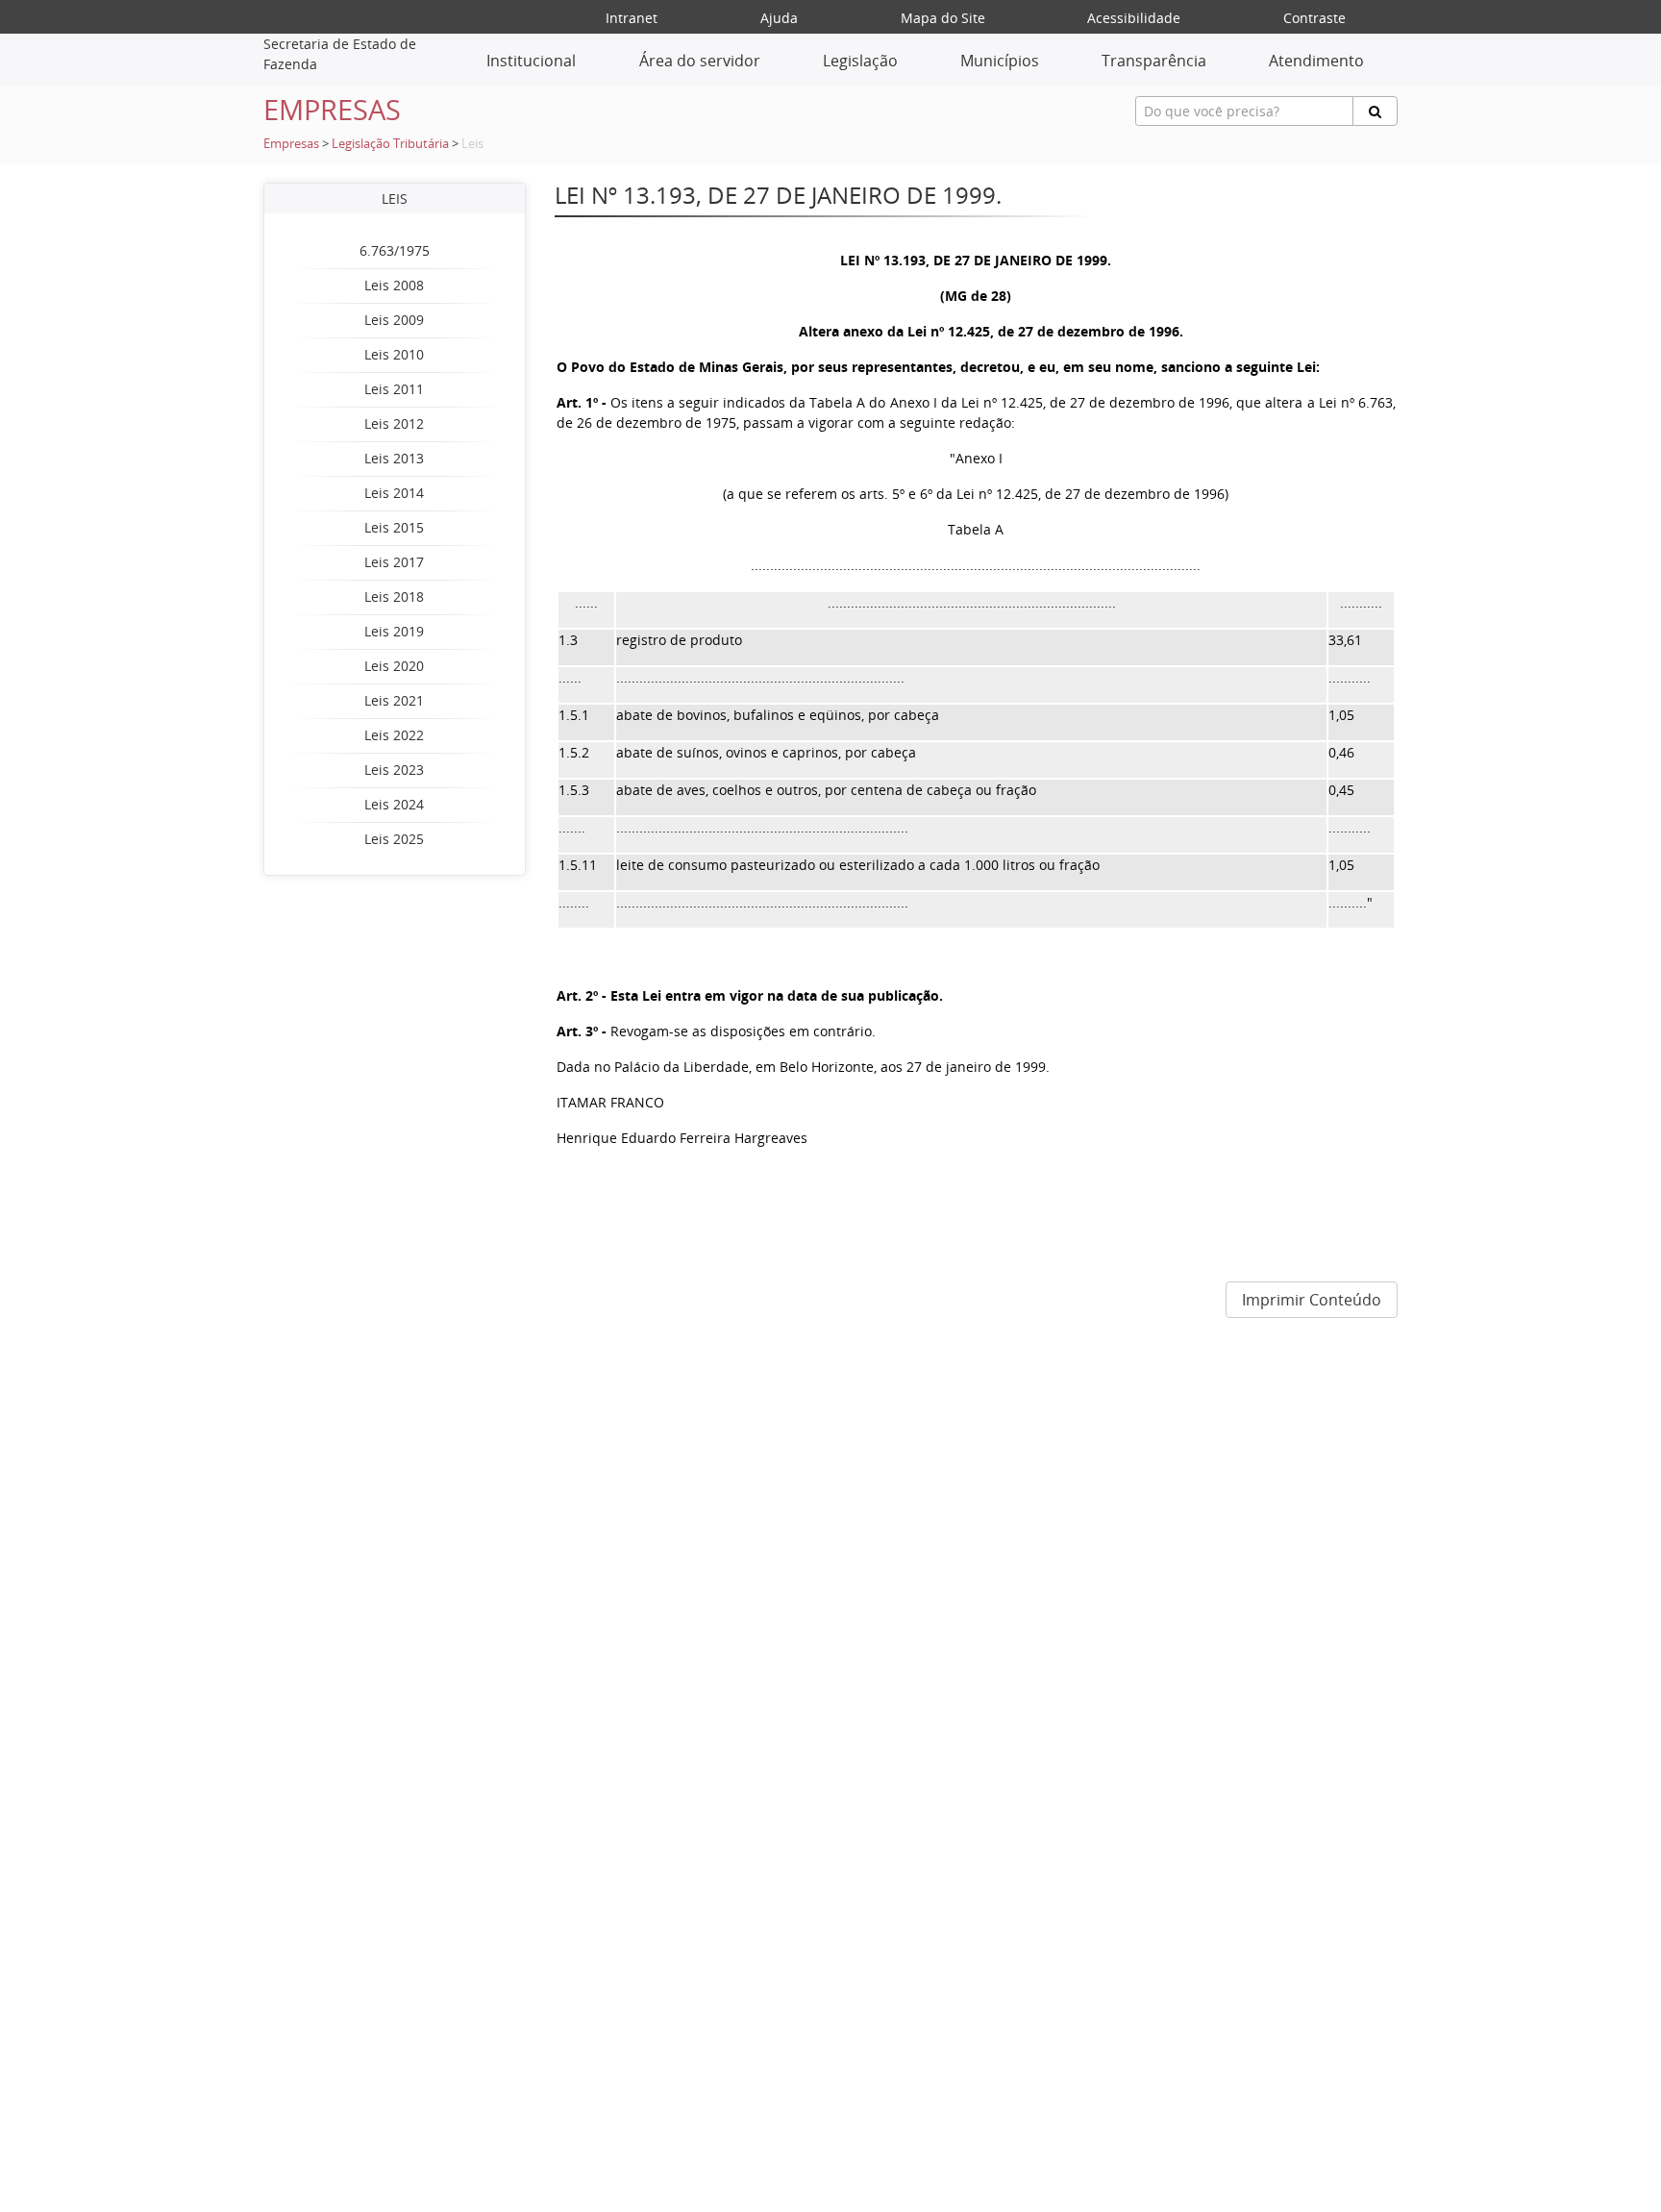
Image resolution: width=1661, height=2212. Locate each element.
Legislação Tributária (390, 144)
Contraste (1314, 18)
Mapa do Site (943, 18)
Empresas (291, 144)
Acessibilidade (1134, 18)
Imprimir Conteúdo (1312, 1300)
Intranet (632, 18)
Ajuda (779, 18)
